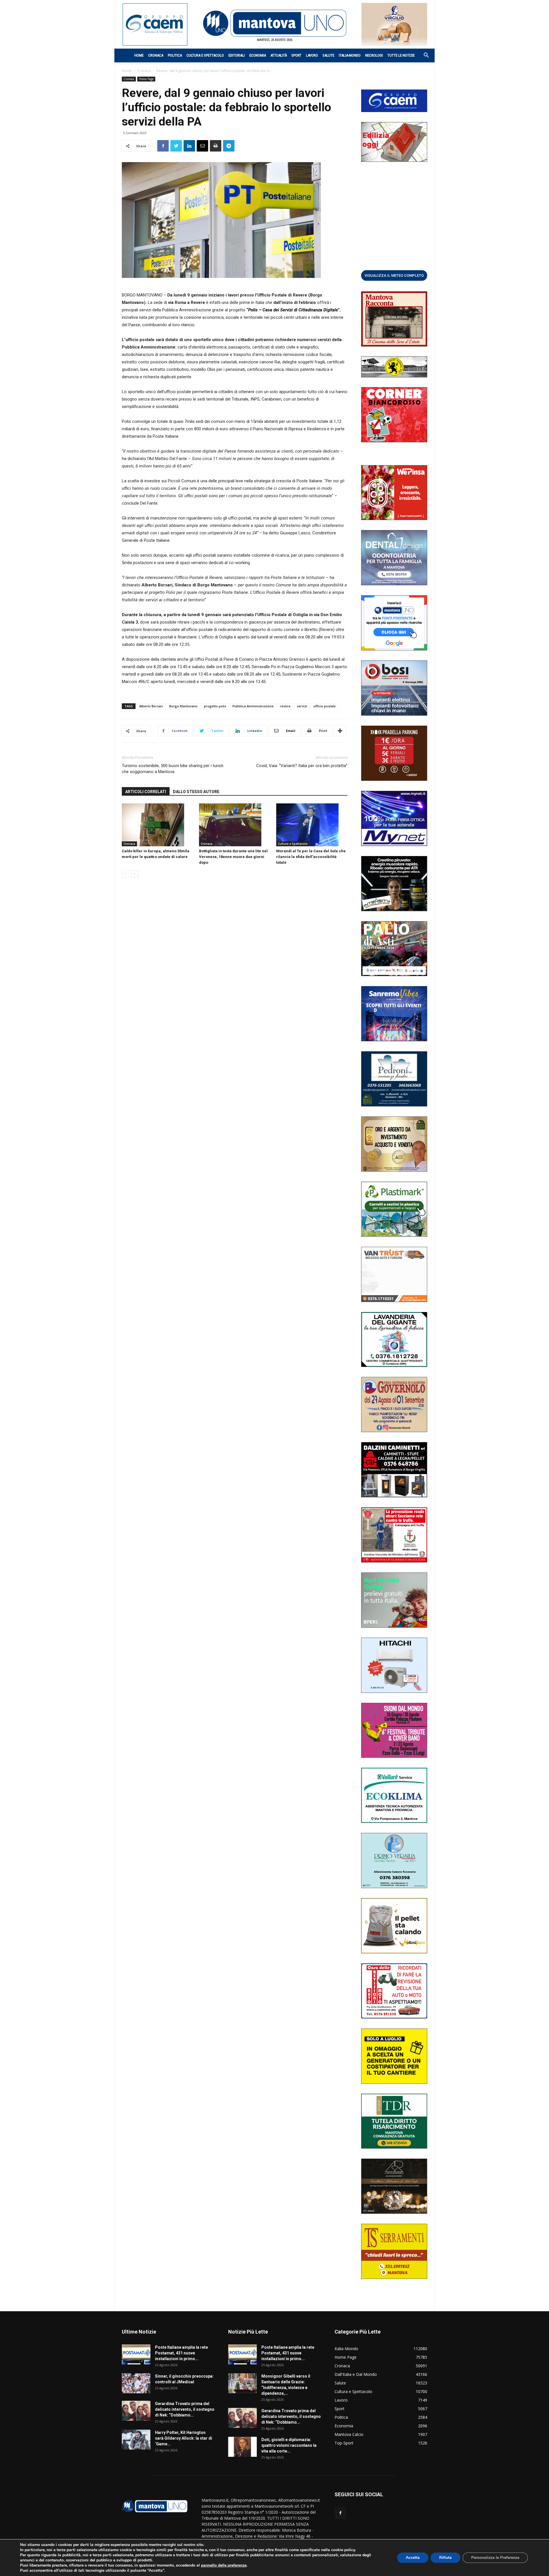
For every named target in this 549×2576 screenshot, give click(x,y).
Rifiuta (445, 2558)
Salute (328, 55)
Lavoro (312, 55)
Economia (258, 55)
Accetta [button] (413, 2558)
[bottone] (394, 275)
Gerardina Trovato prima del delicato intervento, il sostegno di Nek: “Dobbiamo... (185, 2409)
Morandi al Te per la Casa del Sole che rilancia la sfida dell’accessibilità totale (311, 857)
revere (285, 706)
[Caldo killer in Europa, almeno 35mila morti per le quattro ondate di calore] (157, 825)
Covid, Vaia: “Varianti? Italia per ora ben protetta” (302, 766)
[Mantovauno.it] (274, 23)
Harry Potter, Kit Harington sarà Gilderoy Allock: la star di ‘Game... (184, 2438)
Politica (175, 55)
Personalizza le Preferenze (495, 2558)
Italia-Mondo (350, 55)
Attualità (279, 55)
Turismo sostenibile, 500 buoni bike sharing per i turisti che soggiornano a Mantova (173, 769)
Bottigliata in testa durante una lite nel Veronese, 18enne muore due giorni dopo (233, 857)
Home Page (146, 79)
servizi (302, 706)
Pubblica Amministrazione (253, 706)
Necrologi (374, 55)
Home (139, 55)
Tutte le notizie (401, 55)
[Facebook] (340, 2513)
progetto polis (215, 706)
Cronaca (156, 55)
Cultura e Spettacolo (205, 55)
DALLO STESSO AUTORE (196, 792)
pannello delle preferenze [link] (224, 2565)
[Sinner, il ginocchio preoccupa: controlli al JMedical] (136, 2383)
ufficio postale (325, 706)
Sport (296, 55)
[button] (423, 56)
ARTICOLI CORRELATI (146, 792)
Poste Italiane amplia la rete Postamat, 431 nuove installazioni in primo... (181, 2353)
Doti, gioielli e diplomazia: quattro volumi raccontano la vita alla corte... (289, 2445)
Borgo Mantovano (183, 706)
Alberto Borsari (151, 706)
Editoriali (237, 55)
